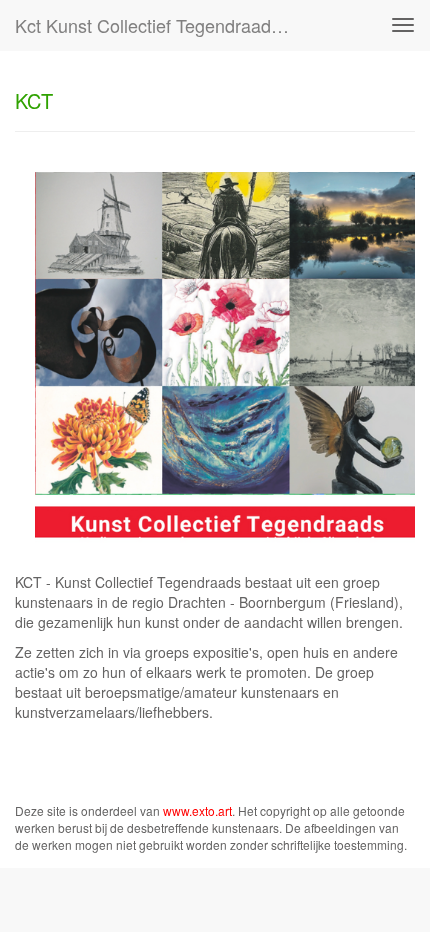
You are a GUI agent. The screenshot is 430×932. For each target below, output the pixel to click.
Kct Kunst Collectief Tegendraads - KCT (163, 25)
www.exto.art (197, 810)
